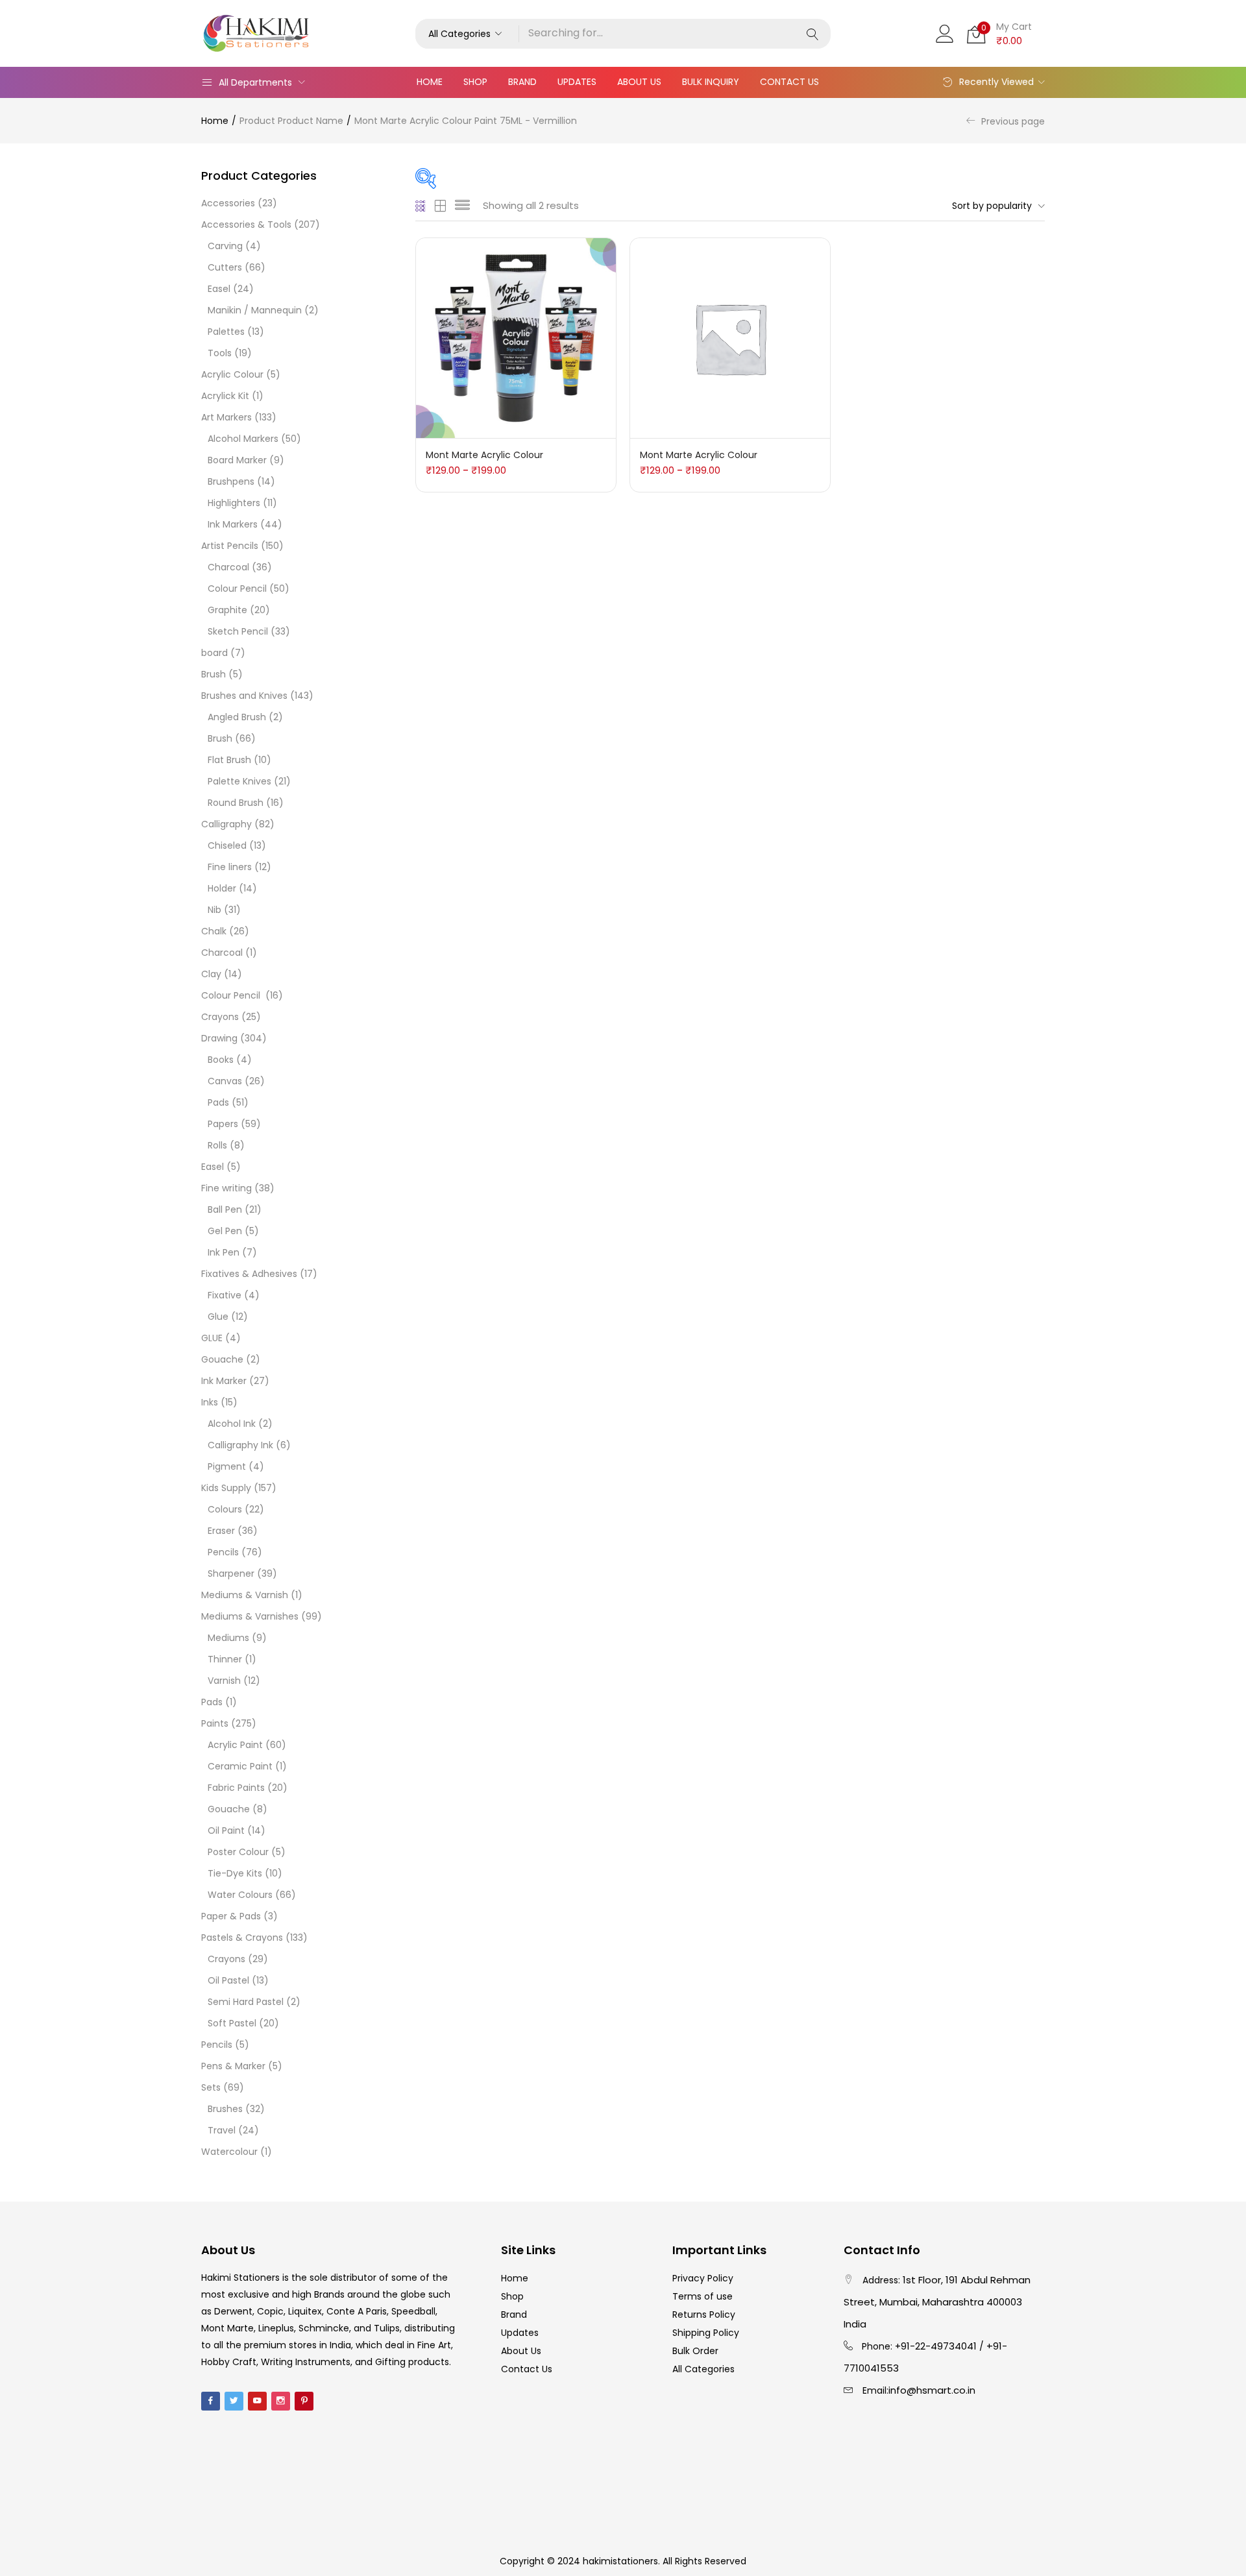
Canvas (225, 1081)
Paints (215, 1723)
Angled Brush (237, 717)
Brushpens (231, 481)
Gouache (222, 1359)
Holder (222, 888)
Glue (218, 1317)
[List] (462, 206)
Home (430, 82)
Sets (211, 2087)
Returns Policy (704, 2315)
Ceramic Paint (240, 1766)
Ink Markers (233, 524)
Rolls (217, 1145)
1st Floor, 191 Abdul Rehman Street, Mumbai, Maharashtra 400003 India (937, 2302)
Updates (577, 82)
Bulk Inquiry (711, 82)
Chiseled (227, 845)
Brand (522, 82)
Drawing (219, 1038)
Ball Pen (225, 1209)
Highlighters (234, 503)
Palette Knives (239, 781)
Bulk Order (695, 2351)
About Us (639, 82)
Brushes (225, 2109)
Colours (225, 1509)
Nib (214, 910)
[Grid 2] (441, 206)
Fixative (225, 1295)
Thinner (225, 1659)
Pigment (227, 1466)
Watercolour (229, 2152)
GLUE (212, 1338)
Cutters (225, 267)
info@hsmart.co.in (932, 2390)
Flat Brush (229, 760)
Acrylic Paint (235, 1745)
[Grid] (421, 206)
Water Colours (240, 1895)
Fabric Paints (236, 1788)
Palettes (226, 332)
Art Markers (226, 417)
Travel (222, 2130)
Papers (223, 1124)
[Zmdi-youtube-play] (257, 2401)
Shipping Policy (706, 2333)
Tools (220, 353)
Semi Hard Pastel (246, 2002)
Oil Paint (226, 1830)
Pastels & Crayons (242, 1938)
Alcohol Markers (243, 439)
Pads (218, 1102)
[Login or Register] (945, 32)
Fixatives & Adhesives (249, 1274)
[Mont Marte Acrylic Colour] (516, 337)
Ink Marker (224, 1381)
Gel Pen (225, 1231)
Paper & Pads (231, 1916)
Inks (210, 1402)
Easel (219, 289)
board (214, 653)
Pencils (223, 1552)
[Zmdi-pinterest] (304, 2401)
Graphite (227, 610)
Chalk (214, 931)
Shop (475, 82)
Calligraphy (226, 824)
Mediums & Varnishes (250, 1616)
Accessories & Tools (246, 225)
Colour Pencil (237, 589)
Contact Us (789, 82)
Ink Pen (224, 1252)
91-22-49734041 (939, 2346)
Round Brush (236, 803)
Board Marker (237, 460)
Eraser (221, 1531)
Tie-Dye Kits (235, 1873)
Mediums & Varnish (245, 1595)
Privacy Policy (703, 2278)
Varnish (224, 1681)
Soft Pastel (232, 2023)
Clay (211, 974)
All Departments (255, 82)
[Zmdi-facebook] (211, 2401)
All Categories (703, 2369)
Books (221, 1060)
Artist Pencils (230, 546)
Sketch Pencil (238, 631)
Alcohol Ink (232, 1424)
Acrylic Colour (232, 374)
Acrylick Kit (225, 396)
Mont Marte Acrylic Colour (484, 455)
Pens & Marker (233, 2066)
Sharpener (231, 1574)
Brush (214, 674)
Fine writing (226, 1188)
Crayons (220, 1017)
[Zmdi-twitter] (234, 2401)
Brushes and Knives (244, 696)
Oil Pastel (228, 1980)
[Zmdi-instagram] (281, 2401)
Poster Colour (238, 1852)
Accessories (228, 203)
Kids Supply (226, 1488)
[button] (467, 34)
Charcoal (228, 567)
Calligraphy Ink (240, 1445)
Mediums (228, 1638)
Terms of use (702, 2296)
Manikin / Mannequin (255, 310)
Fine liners (230, 867)
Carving (225, 246)
